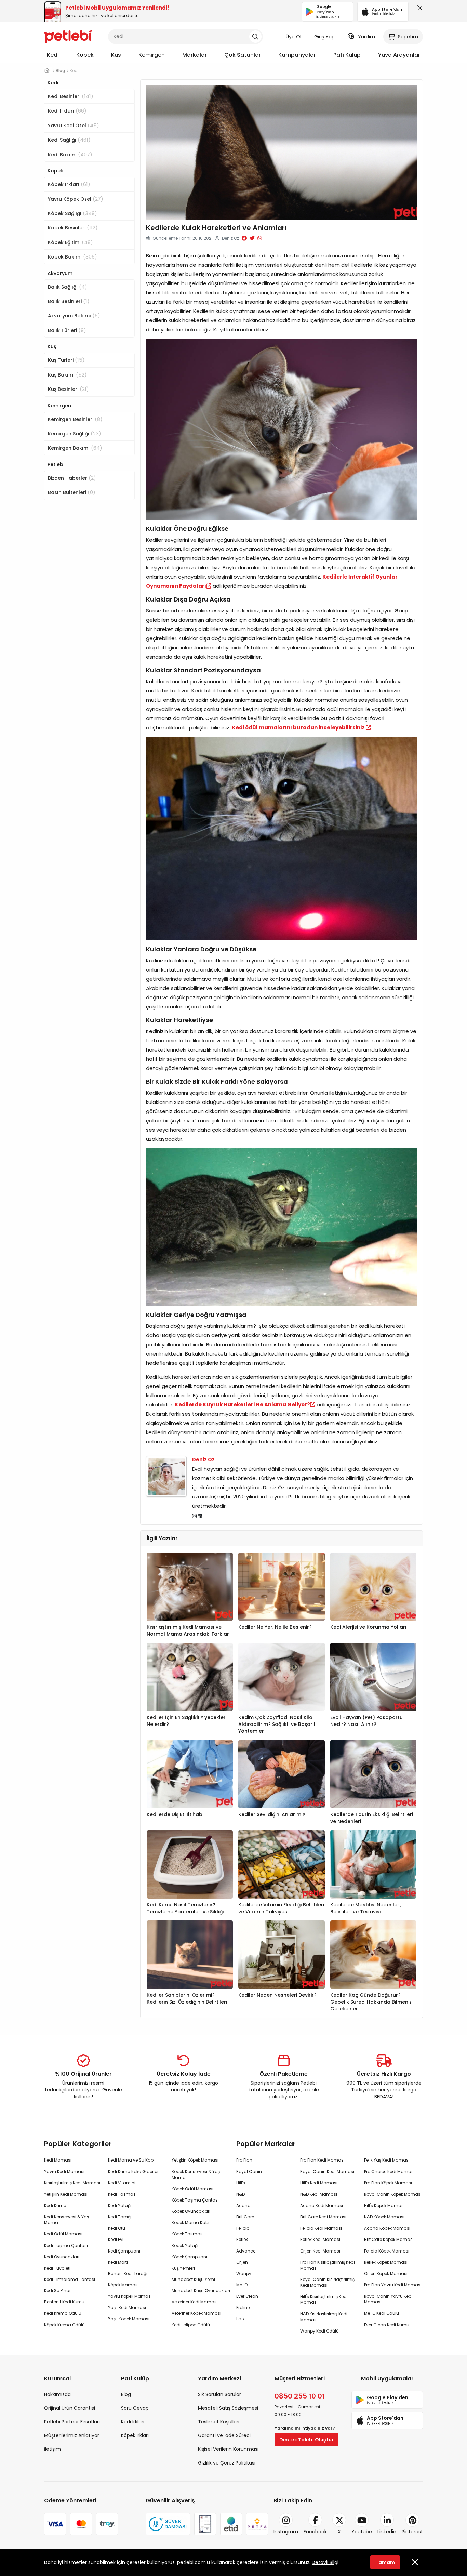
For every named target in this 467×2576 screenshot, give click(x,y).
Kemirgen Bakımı (75, 448)
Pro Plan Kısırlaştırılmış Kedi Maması (328, 2265)
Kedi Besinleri (71, 96)
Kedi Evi (116, 2239)
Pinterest (412, 2532)
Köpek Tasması (188, 2234)
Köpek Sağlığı (72, 213)
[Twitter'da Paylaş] (252, 238)
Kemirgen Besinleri (75, 419)
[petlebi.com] (47, 71)
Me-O (242, 2285)
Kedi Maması (58, 2160)
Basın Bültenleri (72, 492)
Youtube (362, 2532)
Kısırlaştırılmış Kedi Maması (72, 2183)
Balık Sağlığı (68, 287)
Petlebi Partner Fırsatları (72, 2422)
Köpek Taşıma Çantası (195, 2200)
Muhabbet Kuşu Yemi (193, 2279)
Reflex (242, 2239)
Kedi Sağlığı (69, 140)
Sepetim (408, 37)
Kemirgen (152, 55)
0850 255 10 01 (300, 2396)
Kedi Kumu (55, 2205)
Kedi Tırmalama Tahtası (70, 2279)
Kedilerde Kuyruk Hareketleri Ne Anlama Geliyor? (242, 1405)
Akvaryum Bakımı (74, 315)
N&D (241, 2194)
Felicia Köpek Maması (387, 2251)
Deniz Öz (203, 1459)
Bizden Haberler (72, 478)
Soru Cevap (135, 2408)
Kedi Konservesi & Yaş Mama (66, 2220)
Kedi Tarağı (120, 2217)
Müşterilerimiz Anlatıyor (72, 2435)
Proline (243, 2307)
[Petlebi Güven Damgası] (168, 2524)
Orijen (242, 2262)
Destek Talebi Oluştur (306, 2440)
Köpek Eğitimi (70, 242)
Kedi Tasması (122, 2194)
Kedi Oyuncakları (62, 2257)
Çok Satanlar (243, 55)
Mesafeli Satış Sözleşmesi (228, 2408)
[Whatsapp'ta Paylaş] (260, 238)
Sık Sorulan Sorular (219, 2394)
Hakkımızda (57, 2394)
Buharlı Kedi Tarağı (128, 2274)
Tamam (385, 2562)
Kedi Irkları (67, 111)
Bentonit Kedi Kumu (64, 2302)
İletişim (52, 2449)
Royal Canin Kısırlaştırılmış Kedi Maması (327, 2282)
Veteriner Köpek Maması (196, 2313)
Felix (241, 2319)
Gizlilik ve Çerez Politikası (227, 2463)
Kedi (53, 55)
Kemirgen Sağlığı (75, 433)
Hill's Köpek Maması (384, 2205)
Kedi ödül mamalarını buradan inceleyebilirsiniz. (299, 728)
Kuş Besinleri (68, 389)
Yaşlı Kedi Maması (127, 2307)
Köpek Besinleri (73, 228)
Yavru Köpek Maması (130, 2296)
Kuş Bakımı (67, 375)
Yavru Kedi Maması (64, 2172)
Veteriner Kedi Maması (195, 2302)
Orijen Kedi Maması (320, 2251)
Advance (246, 2251)
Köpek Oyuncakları (191, 2211)
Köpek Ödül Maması (192, 2189)
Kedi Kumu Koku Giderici (133, 2172)
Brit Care (245, 2217)
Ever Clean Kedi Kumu (387, 2325)
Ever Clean (247, 2296)
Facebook (315, 2532)
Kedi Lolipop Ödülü (191, 2325)
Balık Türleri (67, 330)
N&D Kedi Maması (319, 2194)
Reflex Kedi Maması (320, 2239)
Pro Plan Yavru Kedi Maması (393, 2285)
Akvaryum (60, 273)
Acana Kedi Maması (322, 2205)
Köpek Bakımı (72, 257)
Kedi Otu (117, 2228)
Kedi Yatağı (120, 2205)
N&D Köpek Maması (384, 2217)
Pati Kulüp (347, 55)
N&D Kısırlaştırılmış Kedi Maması (324, 2317)
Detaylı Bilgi (325, 2562)
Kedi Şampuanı (124, 2251)
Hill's (241, 2183)
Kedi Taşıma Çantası (66, 2245)
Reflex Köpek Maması (386, 2262)
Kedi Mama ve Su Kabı (131, 2160)
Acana (243, 2205)
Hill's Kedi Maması (319, 2183)
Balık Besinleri (69, 301)
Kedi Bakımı (70, 154)
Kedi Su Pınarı (58, 2291)
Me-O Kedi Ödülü (382, 2313)
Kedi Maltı (118, 2262)
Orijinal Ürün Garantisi (70, 2408)
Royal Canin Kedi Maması (327, 2172)
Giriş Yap (324, 37)
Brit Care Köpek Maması (389, 2239)
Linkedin (387, 2532)
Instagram (286, 2532)
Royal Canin (249, 2172)
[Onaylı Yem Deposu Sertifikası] (205, 2524)
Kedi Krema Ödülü (63, 2313)
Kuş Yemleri (183, 2268)
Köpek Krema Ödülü (64, 2325)
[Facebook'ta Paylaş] (244, 238)
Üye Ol (293, 37)
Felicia (243, 2228)
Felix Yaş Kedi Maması (387, 2160)
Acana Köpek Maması (387, 2228)
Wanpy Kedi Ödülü (319, 2331)
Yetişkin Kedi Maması (66, 2194)
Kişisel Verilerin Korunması (228, 2449)
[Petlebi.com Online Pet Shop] (68, 36)
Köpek (85, 55)
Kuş (116, 55)
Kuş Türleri (66, 360)
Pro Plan (244, 2160)
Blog (126, 2394)
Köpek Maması (123, 2285)
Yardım (366, 37)
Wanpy (244, 2274)
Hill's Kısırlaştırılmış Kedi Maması (324, 2299)
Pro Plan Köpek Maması (388, 2183)
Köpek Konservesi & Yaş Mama (196, 2175)
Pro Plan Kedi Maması (322, 2160)
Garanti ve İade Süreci (224, 2435)
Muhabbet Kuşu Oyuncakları (201, 2291)
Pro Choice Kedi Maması (389, 2172)
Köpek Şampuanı (189, 2257)
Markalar (195, 55)
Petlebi (56, 464)
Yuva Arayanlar (399, 55)
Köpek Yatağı (185, 2245)
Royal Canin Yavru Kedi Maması (388, 2299)
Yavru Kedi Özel (74, 125)
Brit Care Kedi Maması (323, 2217)
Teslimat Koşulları (219, 2422)
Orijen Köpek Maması (386, 2274)
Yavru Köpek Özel (76, 199)
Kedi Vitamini (122, 2183)
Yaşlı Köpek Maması (129, 2319)
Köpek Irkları (69, 184)
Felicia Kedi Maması (321, 2228)
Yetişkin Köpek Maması (195, 2160)
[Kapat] (418, 10)
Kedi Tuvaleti (57, 2268)
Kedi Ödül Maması (63, 2234)
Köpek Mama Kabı (190, 2223)
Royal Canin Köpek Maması (393, 2194)
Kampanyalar (297, 55)
